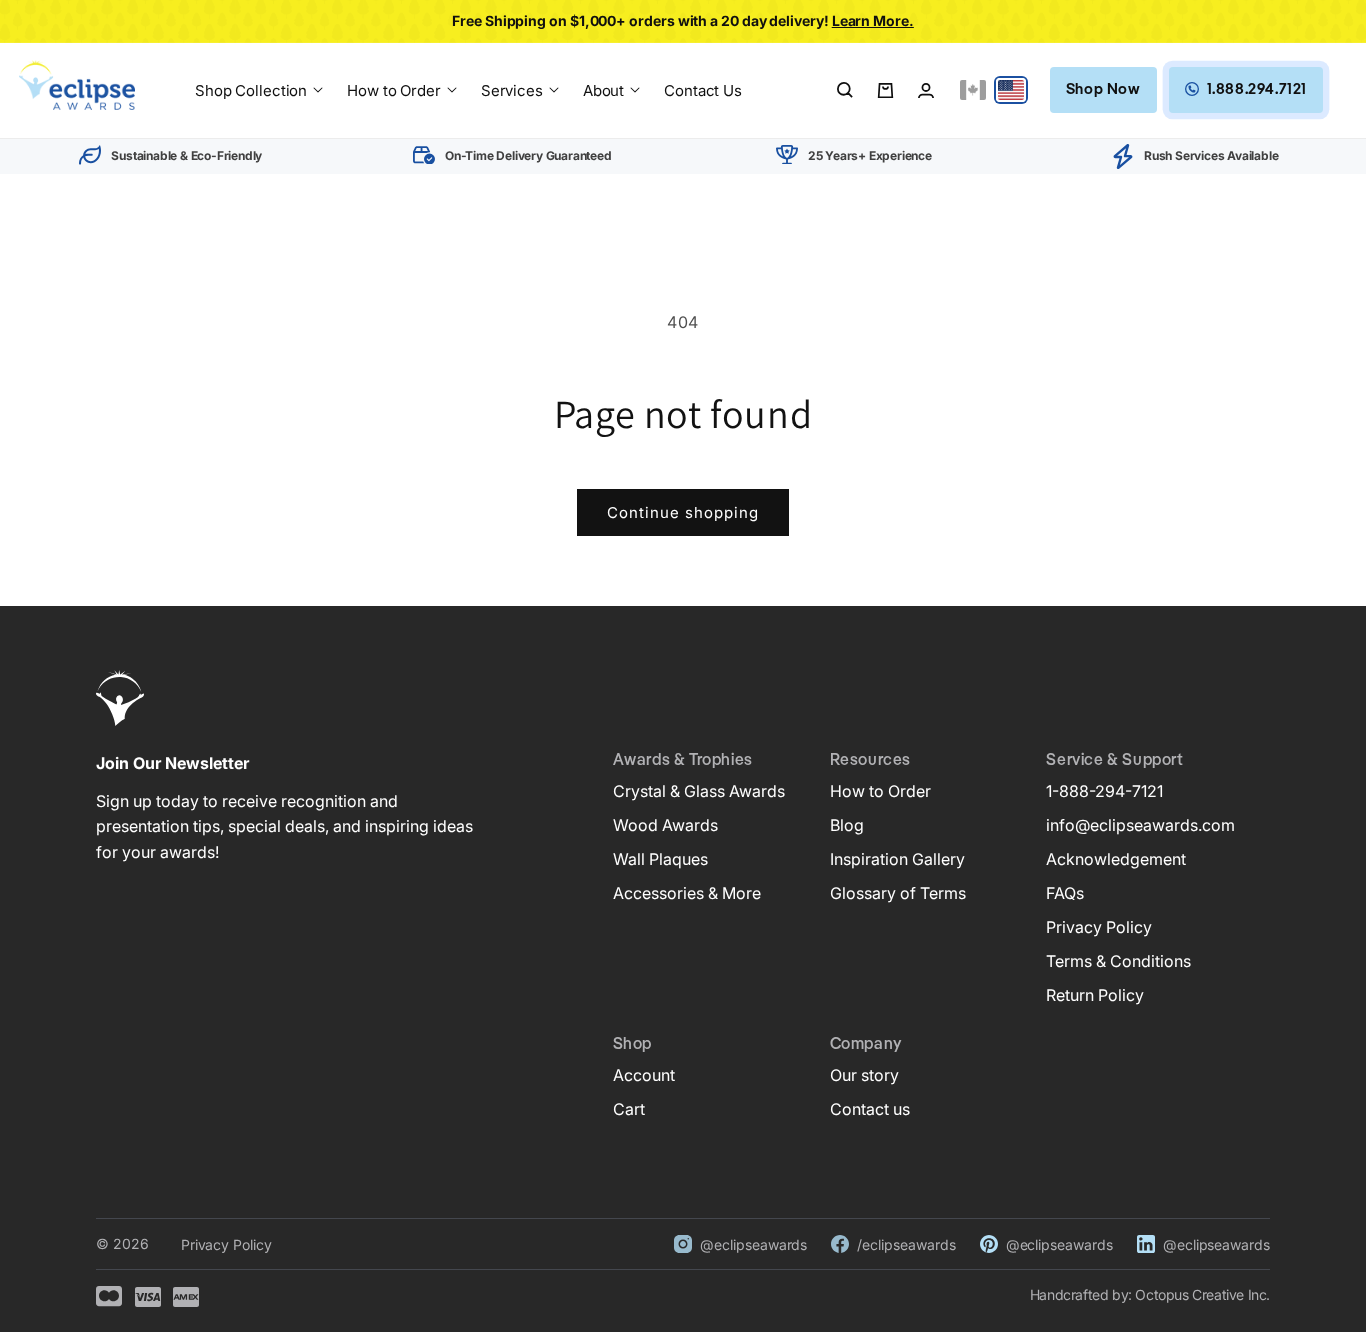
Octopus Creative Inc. (1202, 1294)
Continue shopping (683, 512)
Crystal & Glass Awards (699, 791)
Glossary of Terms (898, 893)
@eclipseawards (753, 1244)
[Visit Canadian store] (973, 90)
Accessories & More (687, 893)
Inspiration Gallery (897, 859)
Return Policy (1095, 995)
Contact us (870, 1109)
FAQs (1065, 893)
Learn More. (873, 20)
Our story (864, 1075)
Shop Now (1103, 89)
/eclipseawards (906, 1244)
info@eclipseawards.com (1140, 825)
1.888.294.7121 (1257, 89)
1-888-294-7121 (1104, 791)
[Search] (845, 90)
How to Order (880, 791)
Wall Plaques (660, 859)
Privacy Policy (1099, 927)
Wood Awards (665, 825)
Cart (629, 1109)
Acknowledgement (1116, 859)
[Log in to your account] (926, 90)
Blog (847, 825)
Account (644, 1075)
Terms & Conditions (1118, 961)
